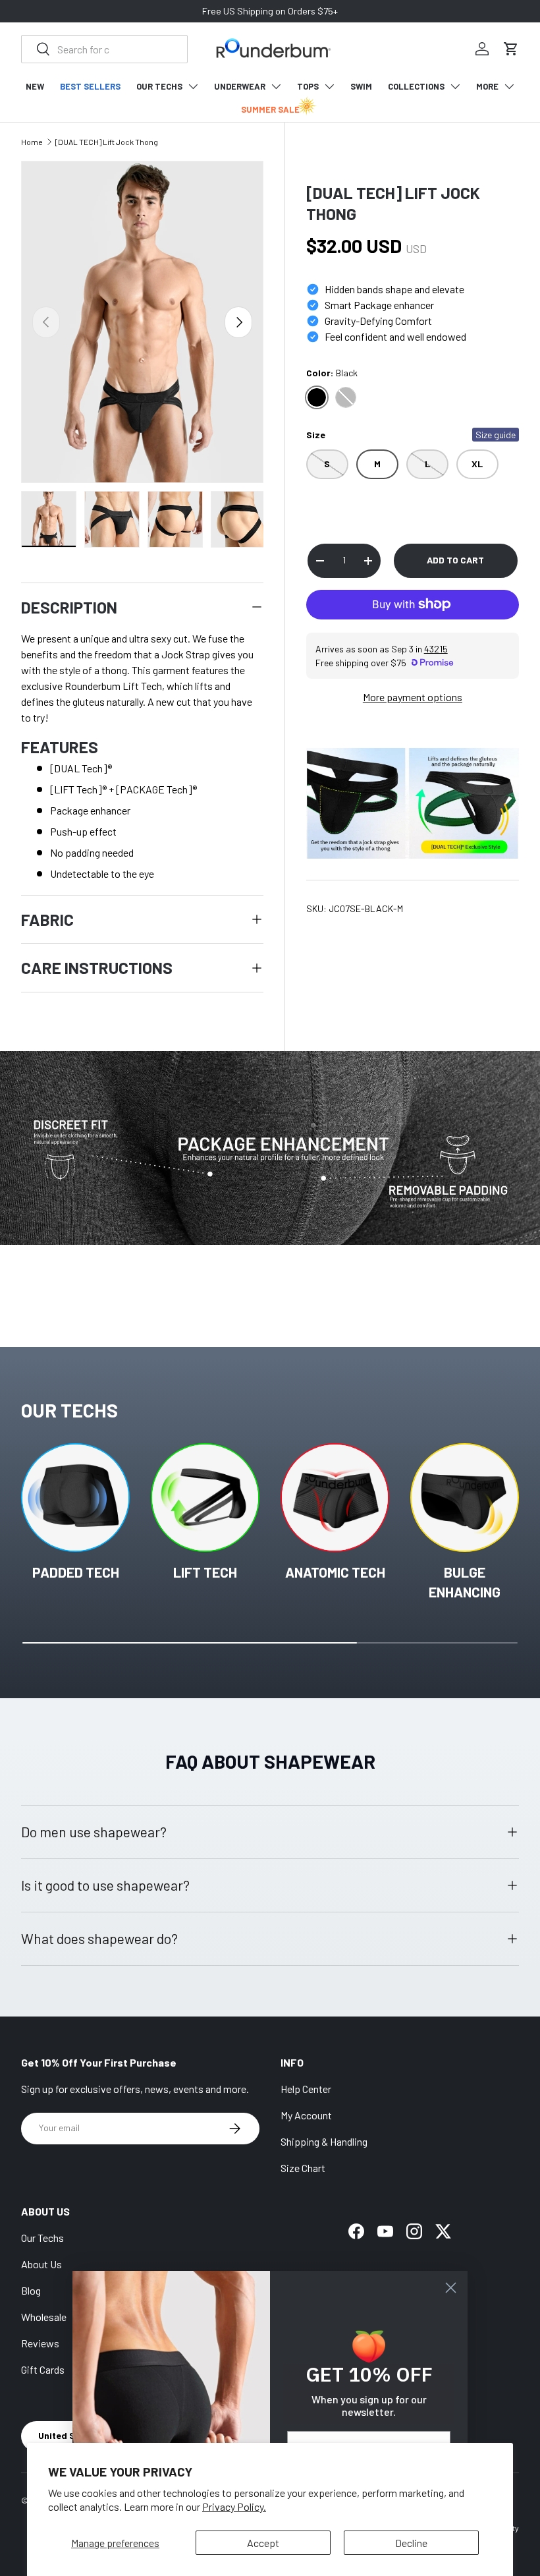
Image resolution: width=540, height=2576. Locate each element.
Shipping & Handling (324, 2141)
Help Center (306, 2089)
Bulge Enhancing (465, 1582)
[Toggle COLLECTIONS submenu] (455, 86)
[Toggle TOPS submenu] (329, 86)
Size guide (496, 435)
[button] (511, 49)
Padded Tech (76, 1572)
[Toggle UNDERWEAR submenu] (276, 86)
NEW (35, 86)
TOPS (308, 86)
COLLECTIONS (416, 86)
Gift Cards (43, 2369)
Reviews (40, 2343)
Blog (31, 2290)
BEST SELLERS (90, 86)
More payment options (413, 697)
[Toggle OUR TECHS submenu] (193, 86)
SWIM (361, 86)
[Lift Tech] (205, 1498)
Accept (263, 2543)
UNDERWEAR (240, 86)
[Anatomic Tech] (335, 1498)
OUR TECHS (159, 86)
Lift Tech (205, 1572)
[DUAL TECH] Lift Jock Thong (107, 142)
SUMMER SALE (270, 109)
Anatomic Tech (335, 1572)
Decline (411, 2543)
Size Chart (303, 2168)
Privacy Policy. (234, 2506)
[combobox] (104, 49)
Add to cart (455, 560)
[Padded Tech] (75, 1498)
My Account (306, 2115)
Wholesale (44, 2317)
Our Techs (42, 2238)
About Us (41, 2264)
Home (32, 142)
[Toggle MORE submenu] (509, 86)
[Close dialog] (451, 2288)
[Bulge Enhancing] (465, 1498)
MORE (487, 86)
